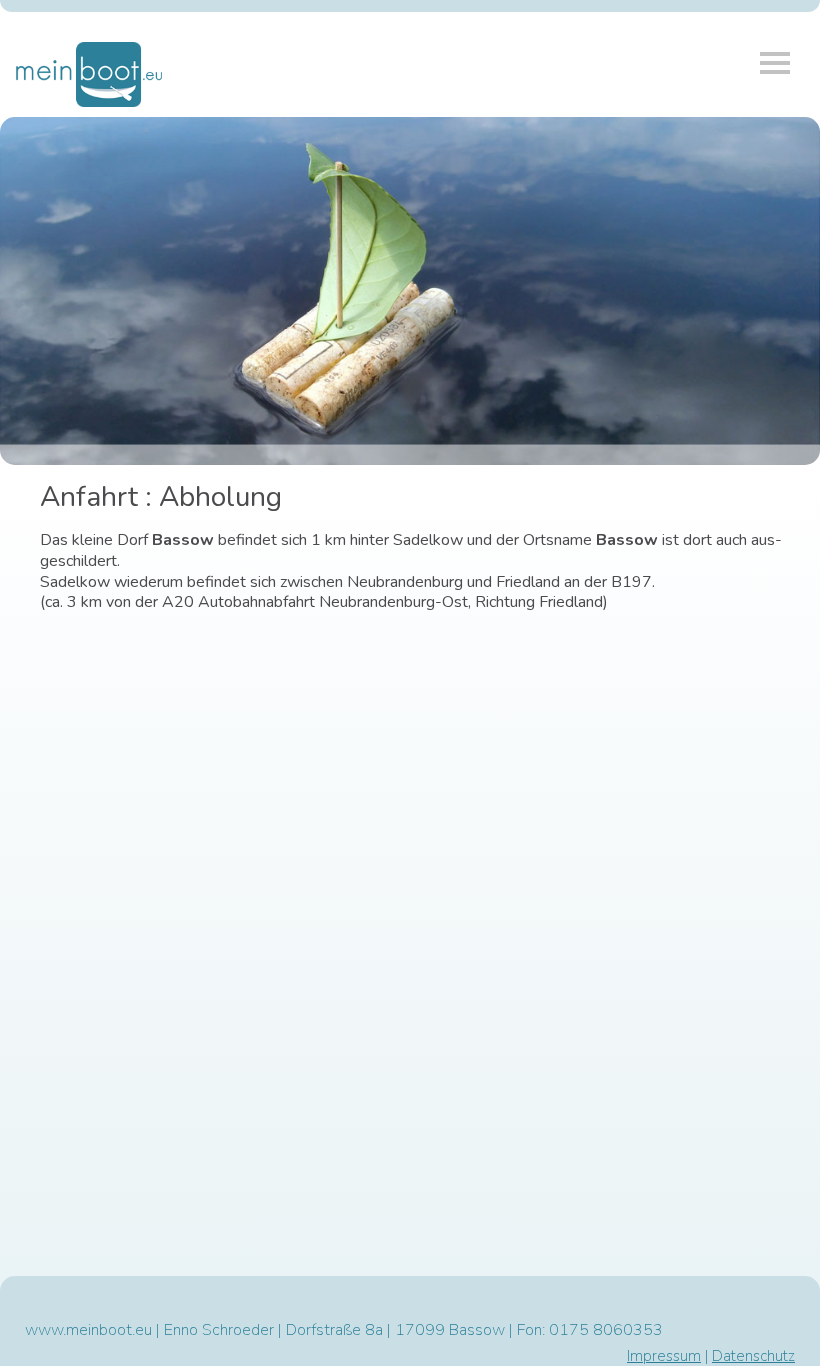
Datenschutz (753, 1356)
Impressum (664, 1356)
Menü (775, 63)
